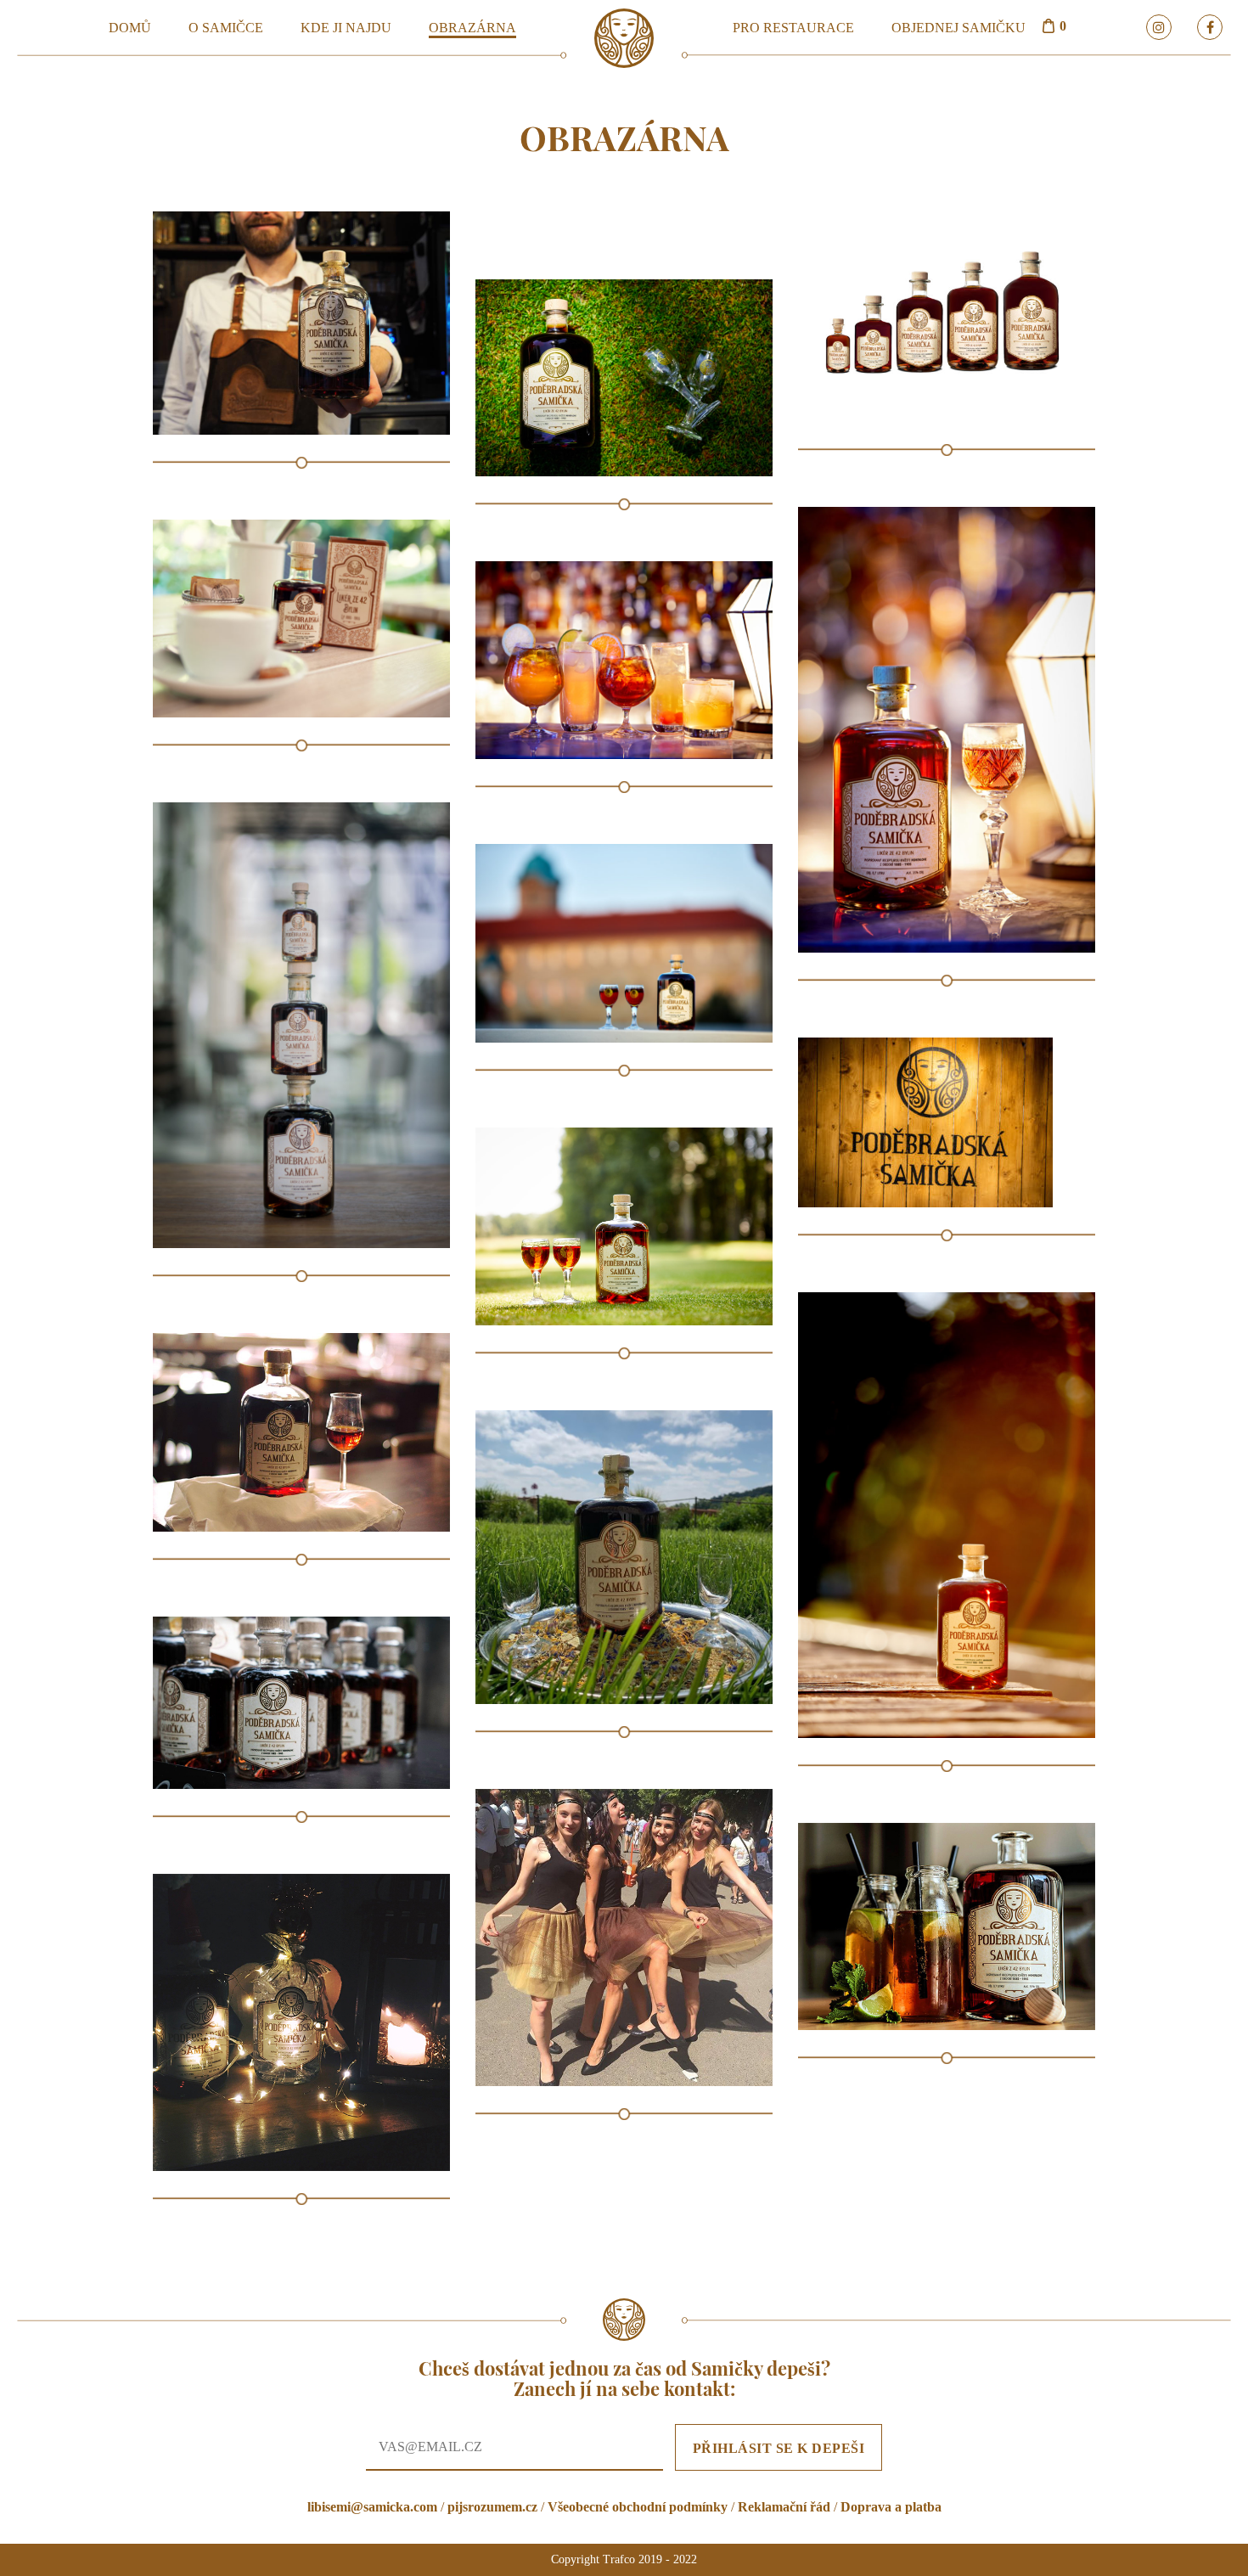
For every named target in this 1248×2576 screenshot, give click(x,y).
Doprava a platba (891, 2507)
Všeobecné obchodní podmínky (638, 2507)
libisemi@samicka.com (372, 2507)
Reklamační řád (784, 2507)
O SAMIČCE (226, 28)
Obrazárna (472, 28)
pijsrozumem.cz (492, 2507)
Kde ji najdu (346, 28)
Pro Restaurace (793, 28)
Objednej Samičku (958, 28)
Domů (130, 28)
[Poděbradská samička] (624, 37)
